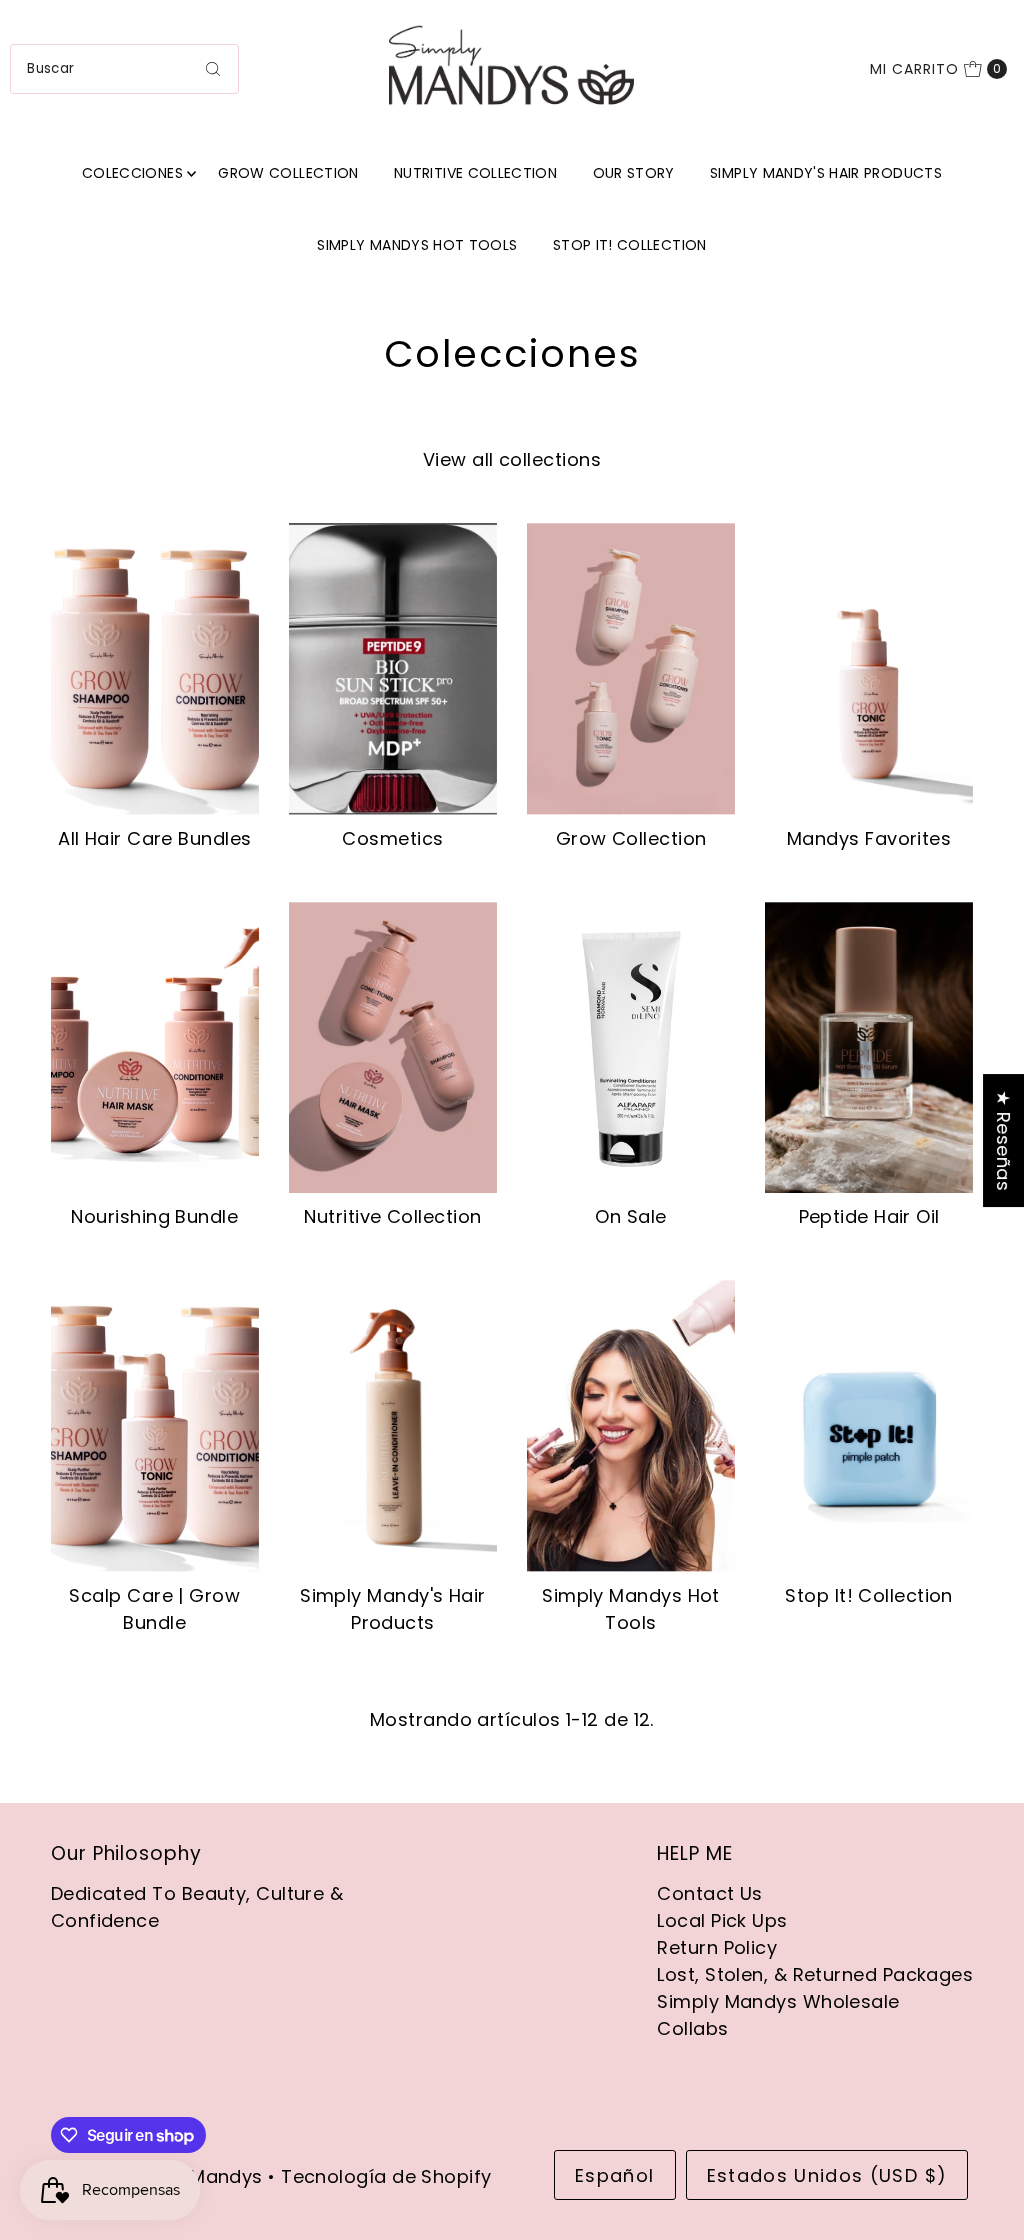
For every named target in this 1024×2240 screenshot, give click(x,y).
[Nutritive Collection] (393, 1047)
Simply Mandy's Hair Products (826, 173)
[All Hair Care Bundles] (155, 668)
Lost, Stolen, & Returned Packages (815, 1974)
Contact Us (710, 1893)
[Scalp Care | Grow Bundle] (155, 1425)
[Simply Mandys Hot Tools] (631, 1425)
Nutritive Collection (475, 173)
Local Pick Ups (722, 1920)
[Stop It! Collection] (869, 1425)
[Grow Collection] (631, 668)
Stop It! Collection (630, 245)
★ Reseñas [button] (1003, 1140)
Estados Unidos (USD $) (827, 2175)
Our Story (634, 173)
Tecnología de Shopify (386, 2176)
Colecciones (132, 173)
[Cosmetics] (393, 668)
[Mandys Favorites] (869, 668)
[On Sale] (631, 1047)
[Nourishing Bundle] (155, 1047)
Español (614, 2175)
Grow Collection (288, 173)
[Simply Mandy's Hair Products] (393, 1425)
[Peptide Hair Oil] (869, 1047)
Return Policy (717, 1947)
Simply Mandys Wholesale (778, 2001)
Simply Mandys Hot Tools (417, 245)
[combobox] (124, 69)
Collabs (692, 2028)
